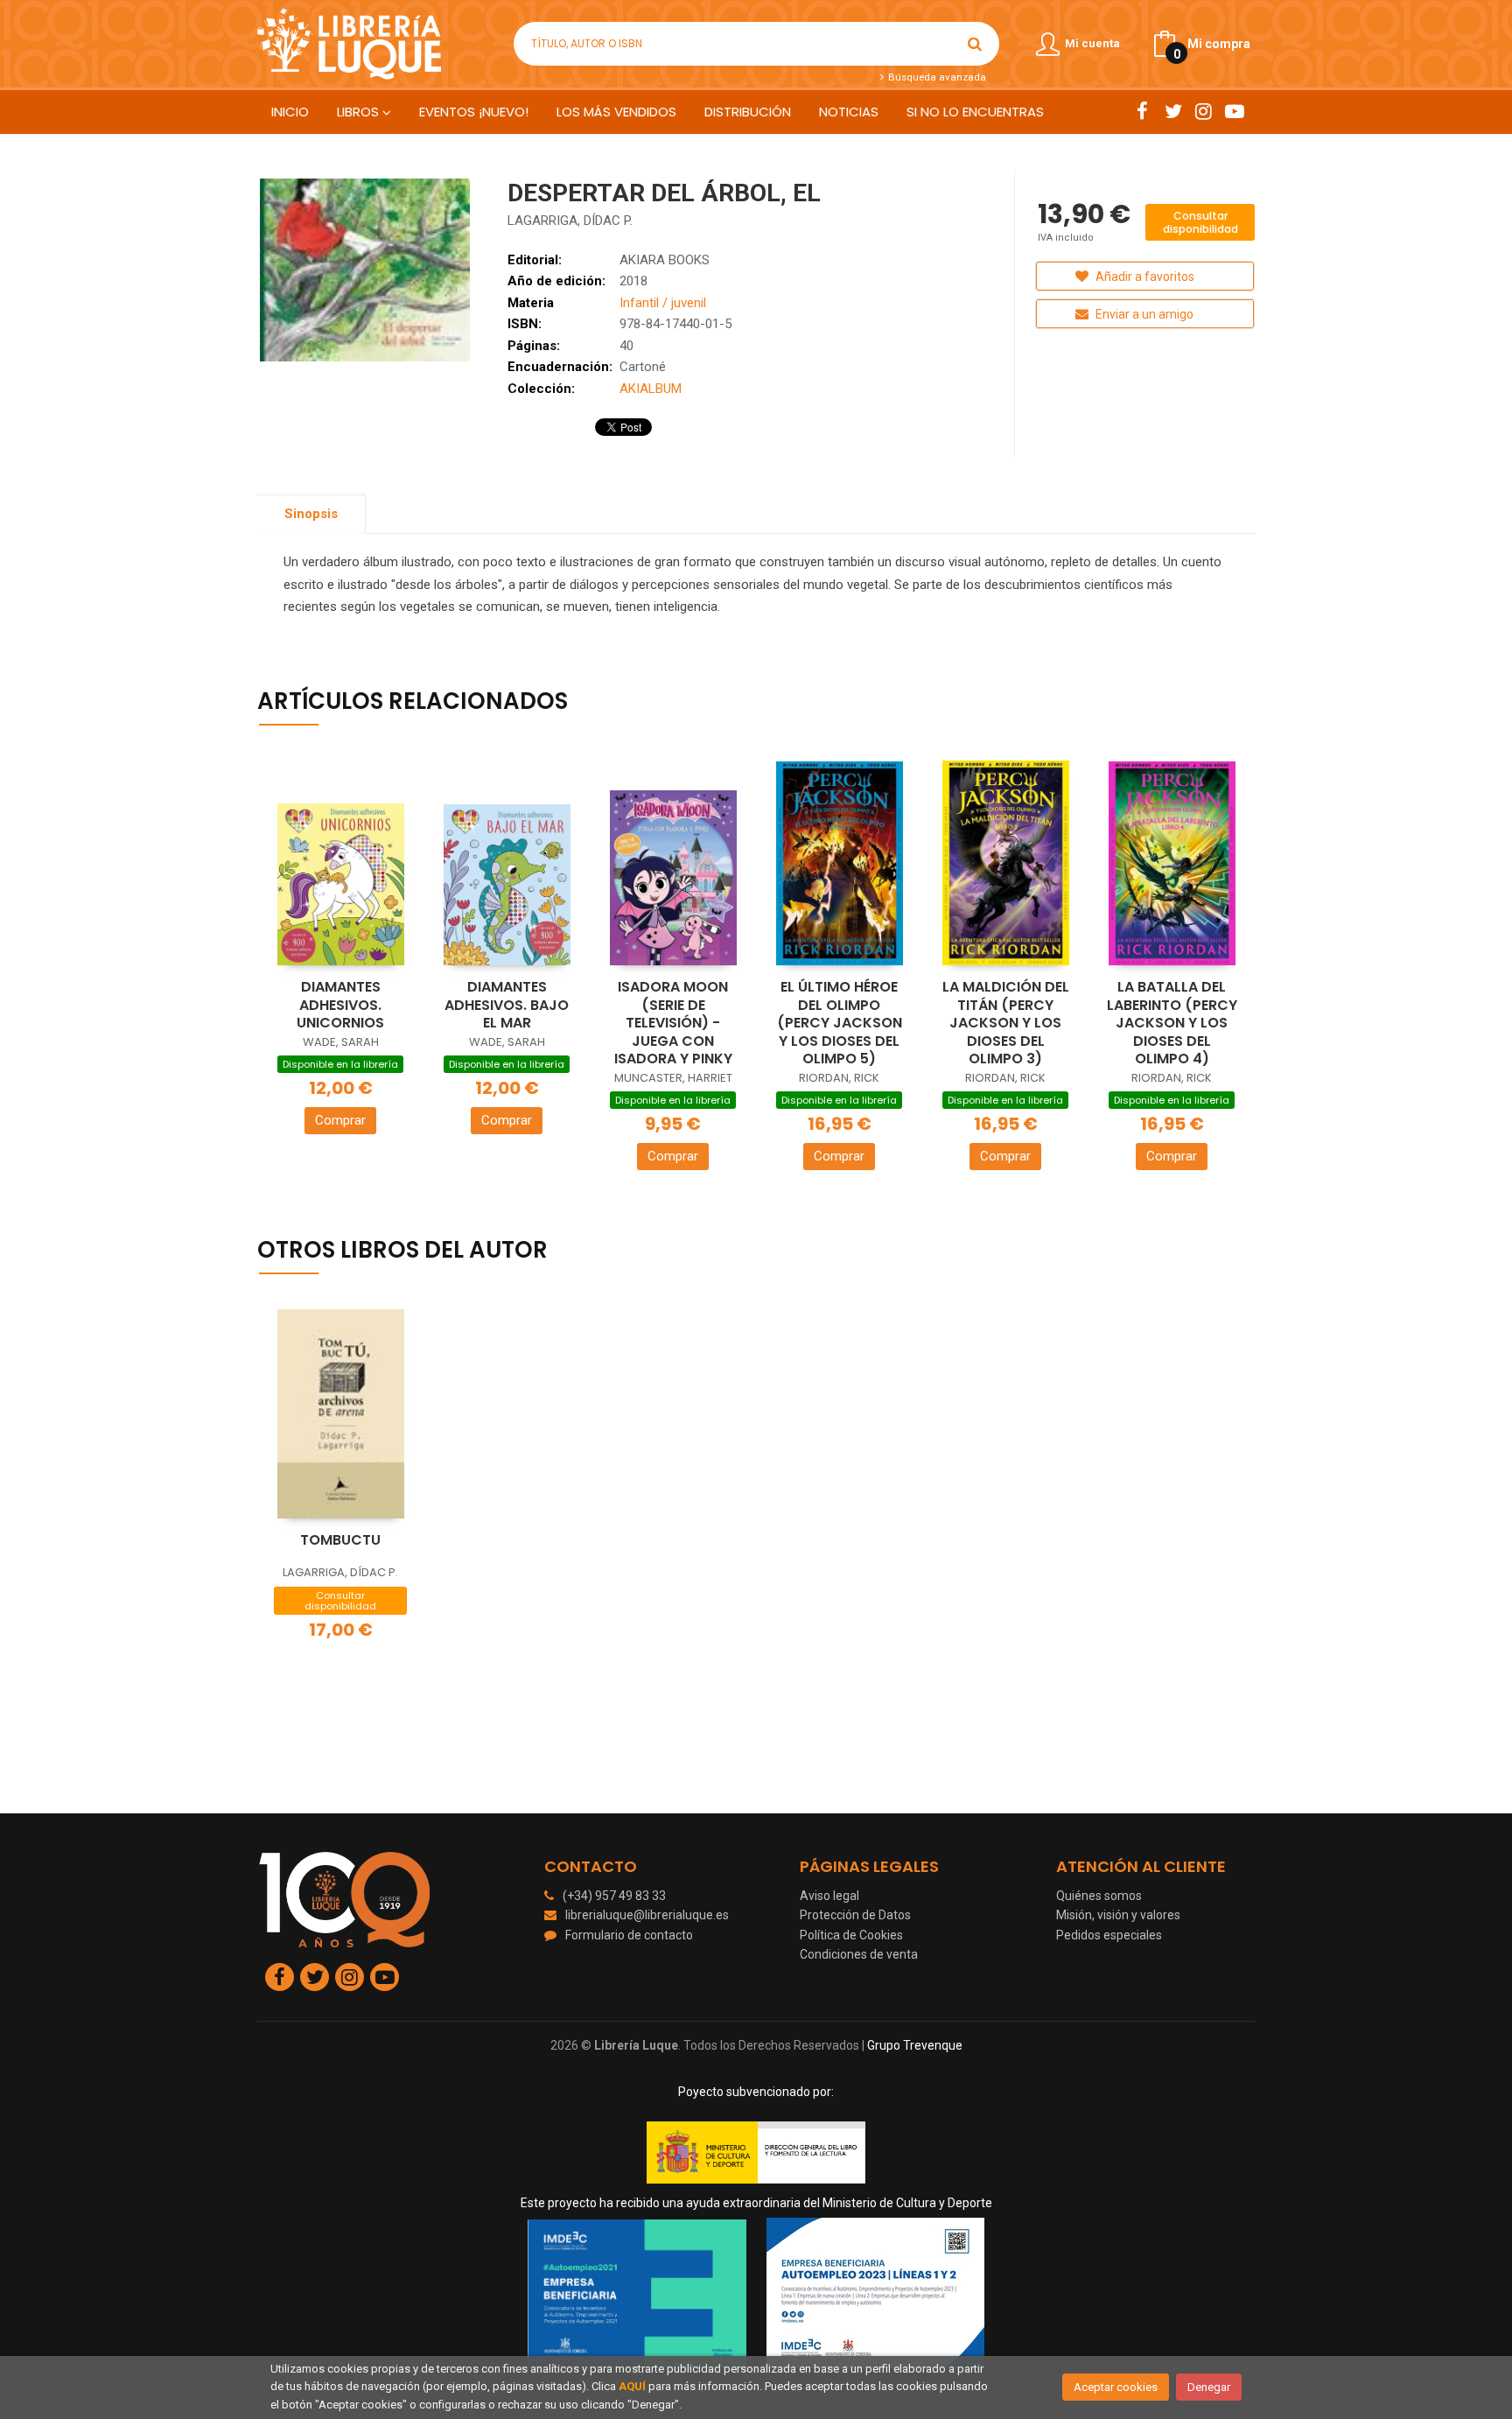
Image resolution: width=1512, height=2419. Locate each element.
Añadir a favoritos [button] (1144, 277)
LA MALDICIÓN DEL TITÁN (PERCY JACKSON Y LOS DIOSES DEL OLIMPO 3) (1006, 1023)
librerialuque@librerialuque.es (647, 1915)
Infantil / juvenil (663, 303)
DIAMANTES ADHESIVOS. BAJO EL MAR (507, 1005)
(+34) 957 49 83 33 (614, 1896)
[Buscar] (975, 44)
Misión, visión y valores (1118, 1915)
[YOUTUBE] (1234, 111)
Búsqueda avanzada (935, 77)
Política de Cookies (851, 1935)
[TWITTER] (1173, 111)
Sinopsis (311, 514)
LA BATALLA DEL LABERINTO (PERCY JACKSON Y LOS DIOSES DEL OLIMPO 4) (1172, 1023)
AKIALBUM (651, 389)
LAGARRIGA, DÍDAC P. (570, 221)
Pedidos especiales (1109, 1935)
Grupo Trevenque (915, 2045)
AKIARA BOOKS (665, 260)
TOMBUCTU (340, 1540)
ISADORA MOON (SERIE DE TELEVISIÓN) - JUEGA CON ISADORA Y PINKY (673, 1023)
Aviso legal (829, 1896)
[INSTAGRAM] (1204, 111)
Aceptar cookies (1116, 2387)
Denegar (1209, 2387)
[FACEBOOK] (1142, 111)
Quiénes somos (1099, 1896)
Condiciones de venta (859, 1954)
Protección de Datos (855, 1915)
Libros (360, 112)
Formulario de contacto (629, 1935)
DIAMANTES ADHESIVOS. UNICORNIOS (340, 1005)
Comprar (340, 1120)
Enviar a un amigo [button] (1143, 314)
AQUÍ (632, 2386)
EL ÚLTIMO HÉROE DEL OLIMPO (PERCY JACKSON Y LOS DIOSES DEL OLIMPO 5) (840, 1023)
